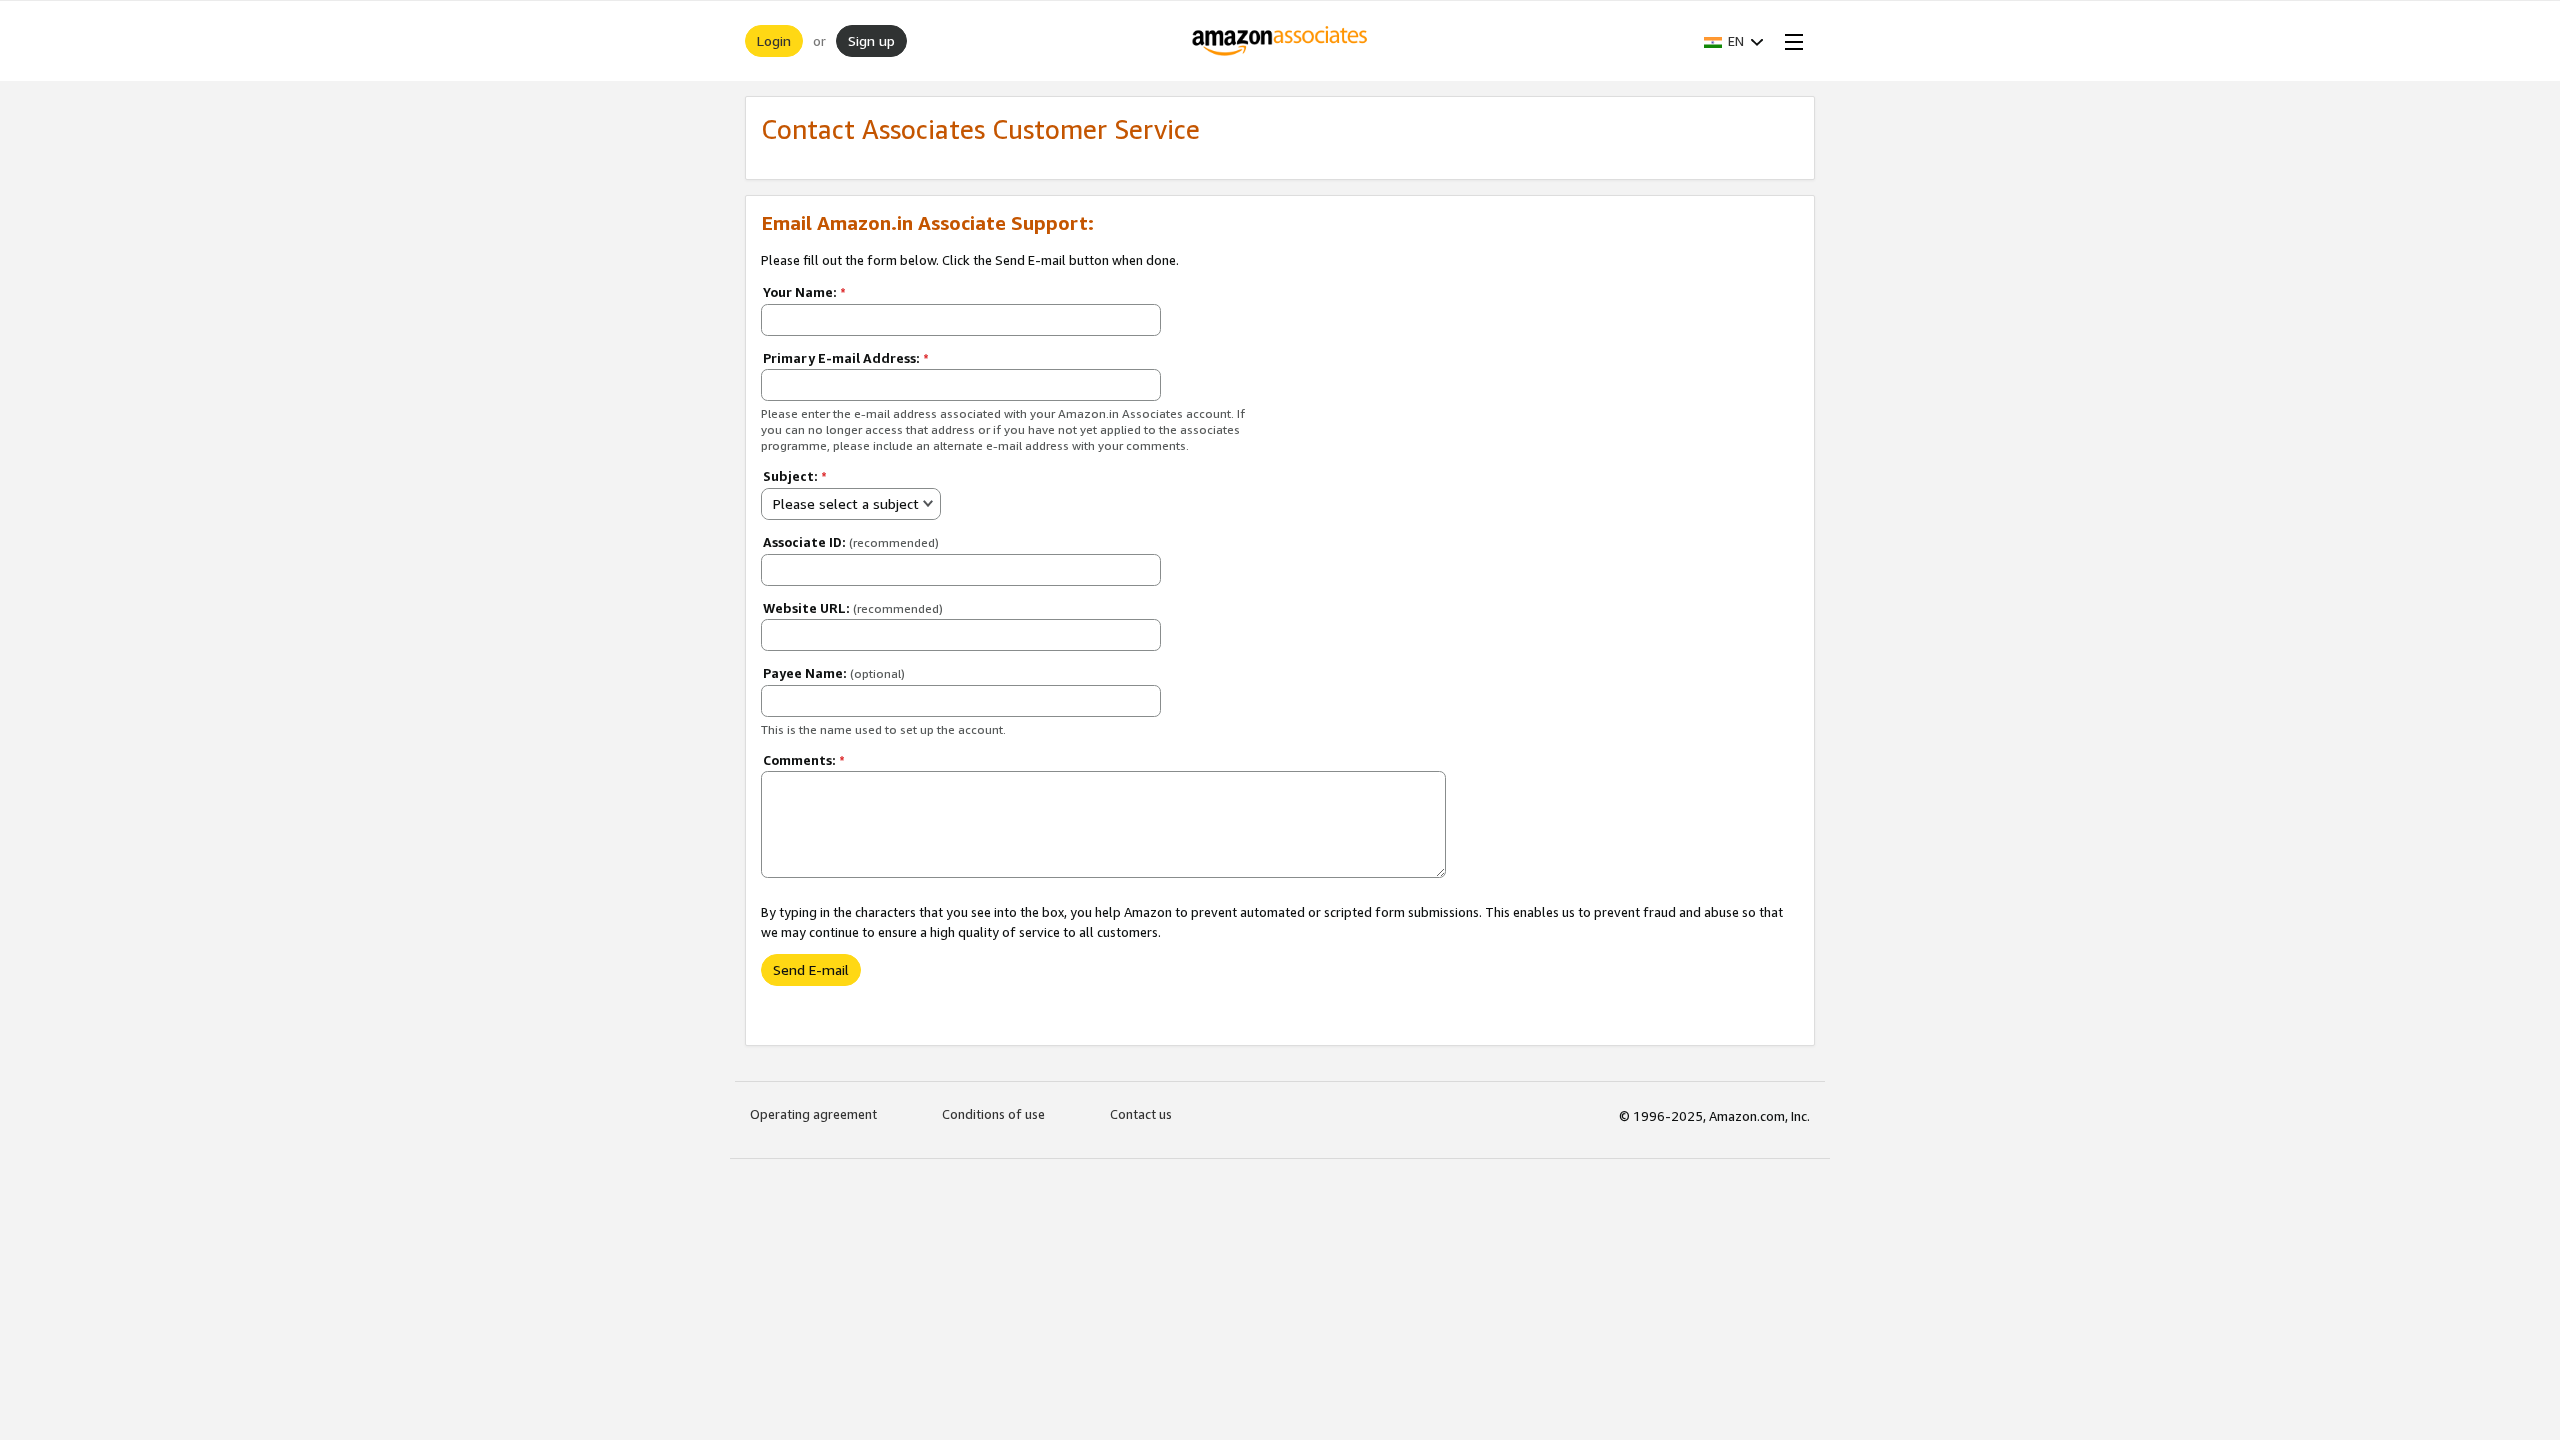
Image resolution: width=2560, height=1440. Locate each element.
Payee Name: (834, 673)
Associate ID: (851, 542)
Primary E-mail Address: (846, 358)
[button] (1734, 41)
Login (774, 40)
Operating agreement (813, 1114)
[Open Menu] (1790, 41)
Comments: (804, 760)
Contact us (1141, 1114)
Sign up (871, 40)
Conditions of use (993, 1114)
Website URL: (853, 608)
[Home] (1280, 41)
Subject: (795, 476)
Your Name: (804, 292)
